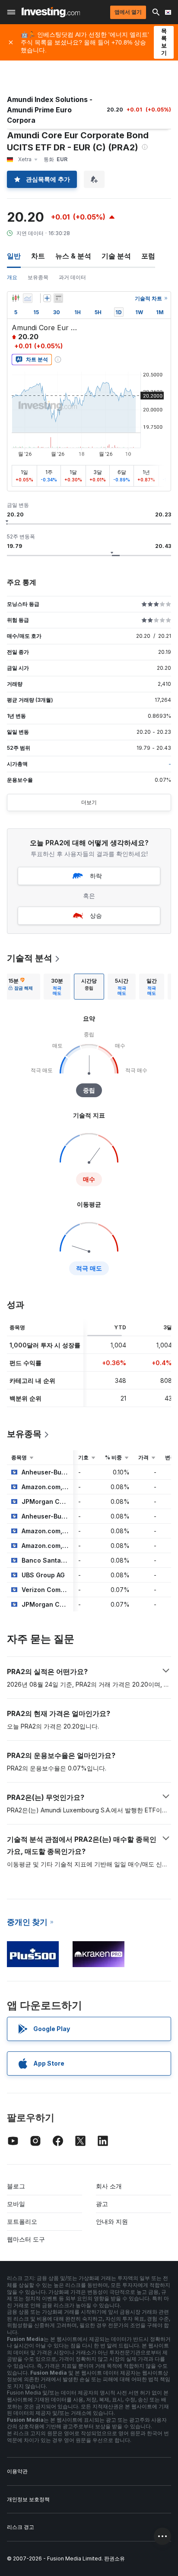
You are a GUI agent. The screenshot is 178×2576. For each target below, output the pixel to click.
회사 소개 (109, 2186)
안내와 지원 (112, 2221)
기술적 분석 (30, 958)
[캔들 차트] (16, 298)
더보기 (89, 802)
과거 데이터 (72, 277)
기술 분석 (116, 256)
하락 (96, 876)
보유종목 (38, 277)
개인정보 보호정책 (28, 2499)
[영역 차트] (28, 298)
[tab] (21, 987)
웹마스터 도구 (26, 2239)
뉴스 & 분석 (73, 256)
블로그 (16, 2186)
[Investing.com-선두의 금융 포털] (51, 12)
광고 (102, 2204)
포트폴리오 (22, 2221)
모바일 (16, 2204)
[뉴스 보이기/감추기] (58, 298)
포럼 (148, 256)
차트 (38, 256)
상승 (96, 915)
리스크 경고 (21, 2527)
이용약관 (17, 2471)
